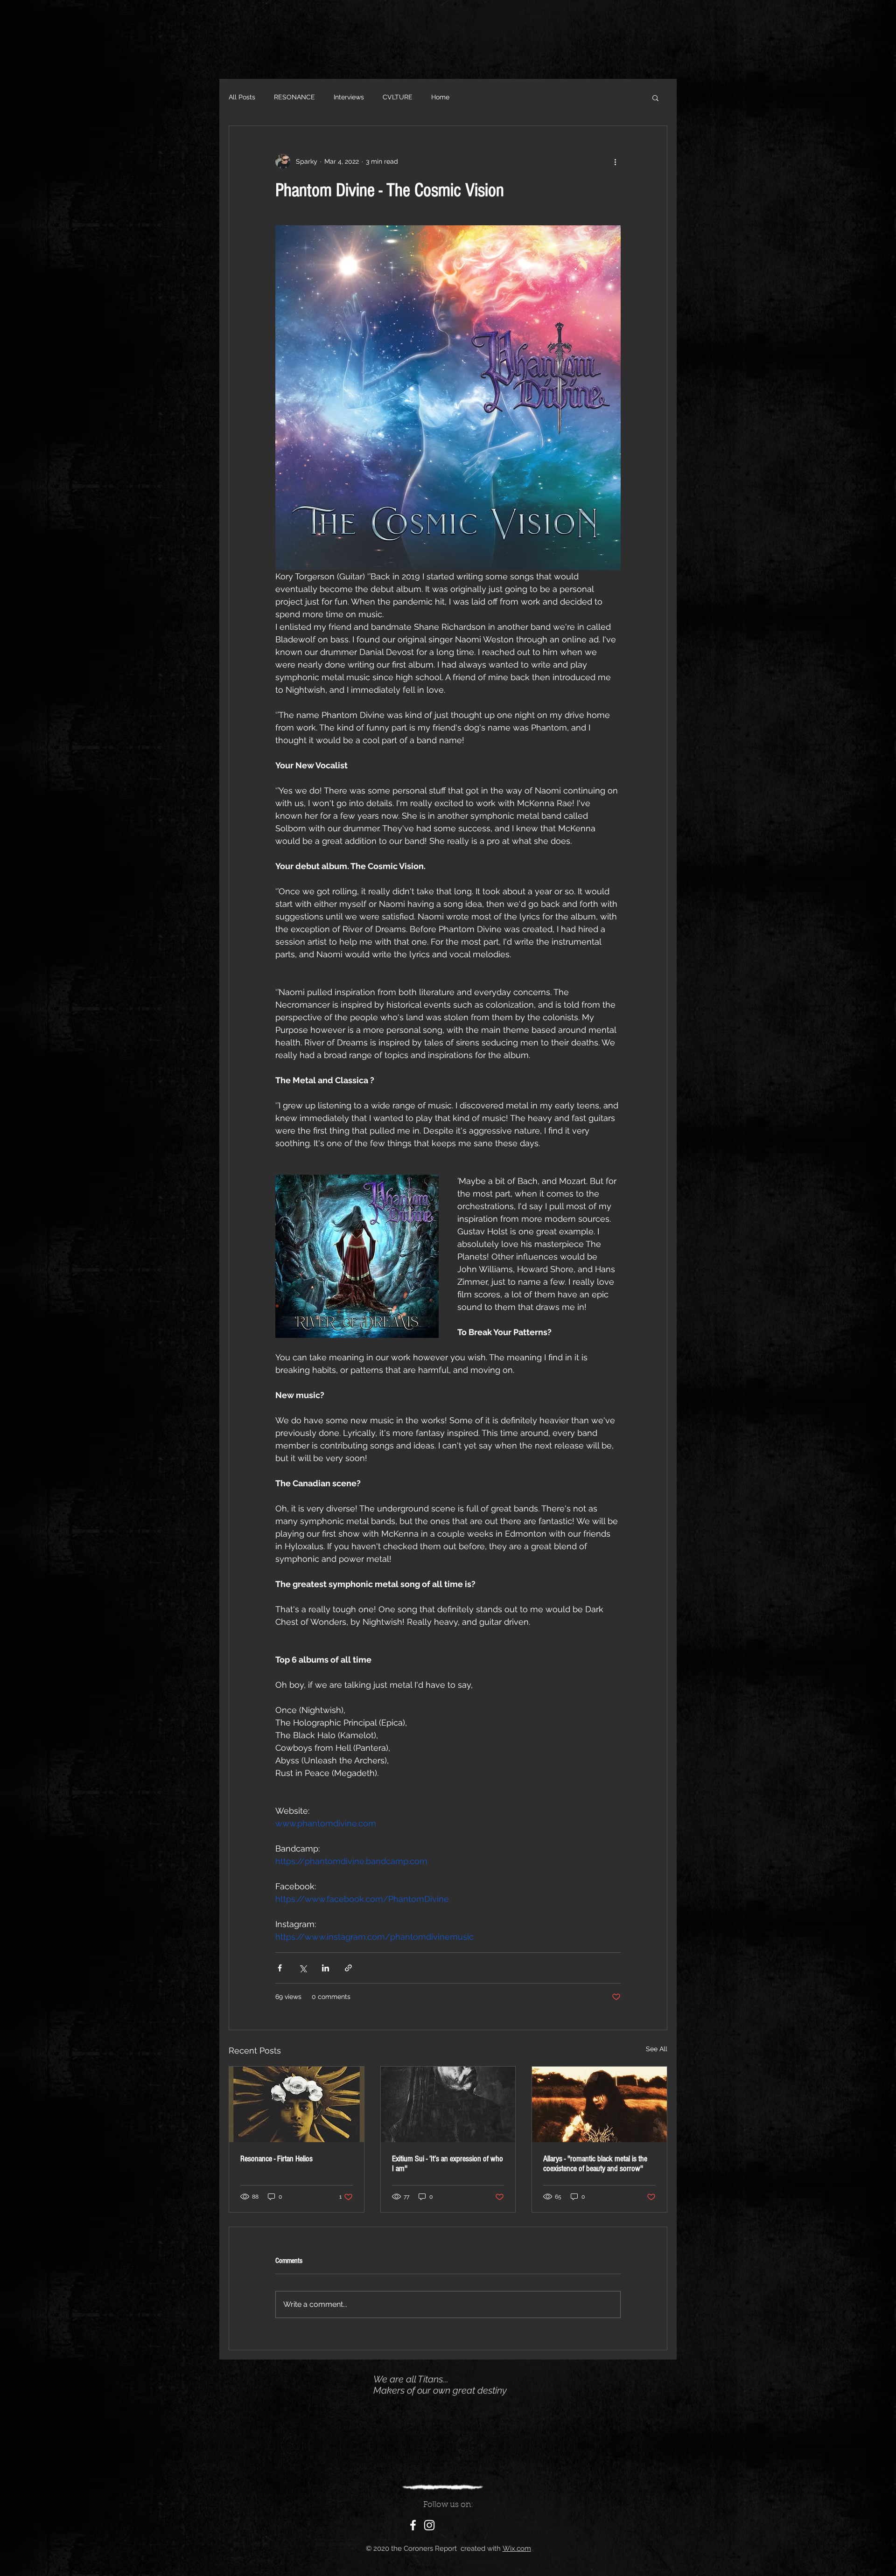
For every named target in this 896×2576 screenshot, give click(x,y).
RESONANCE (294, 97)
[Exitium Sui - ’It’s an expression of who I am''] (448, 2104)
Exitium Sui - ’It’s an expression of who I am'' (448, 2164)
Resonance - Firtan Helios (276, 2159)
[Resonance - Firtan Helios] (297, 2104)
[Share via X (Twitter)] (303, 1968)
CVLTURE (398, 97)
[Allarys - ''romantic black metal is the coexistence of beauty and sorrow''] (599, 2104)
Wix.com (517, 2548)
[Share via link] (348, 1968)
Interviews (349, 97)
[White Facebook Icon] (413, 2525)
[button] (655, 97)
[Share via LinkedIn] (325, 1968)
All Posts (242, 97)
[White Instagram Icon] (429, 2525)
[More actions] (615, 161)
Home (440, 97)
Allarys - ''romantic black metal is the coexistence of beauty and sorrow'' (595, 2164)
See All (657, 2049)
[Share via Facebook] (280, 1968)
